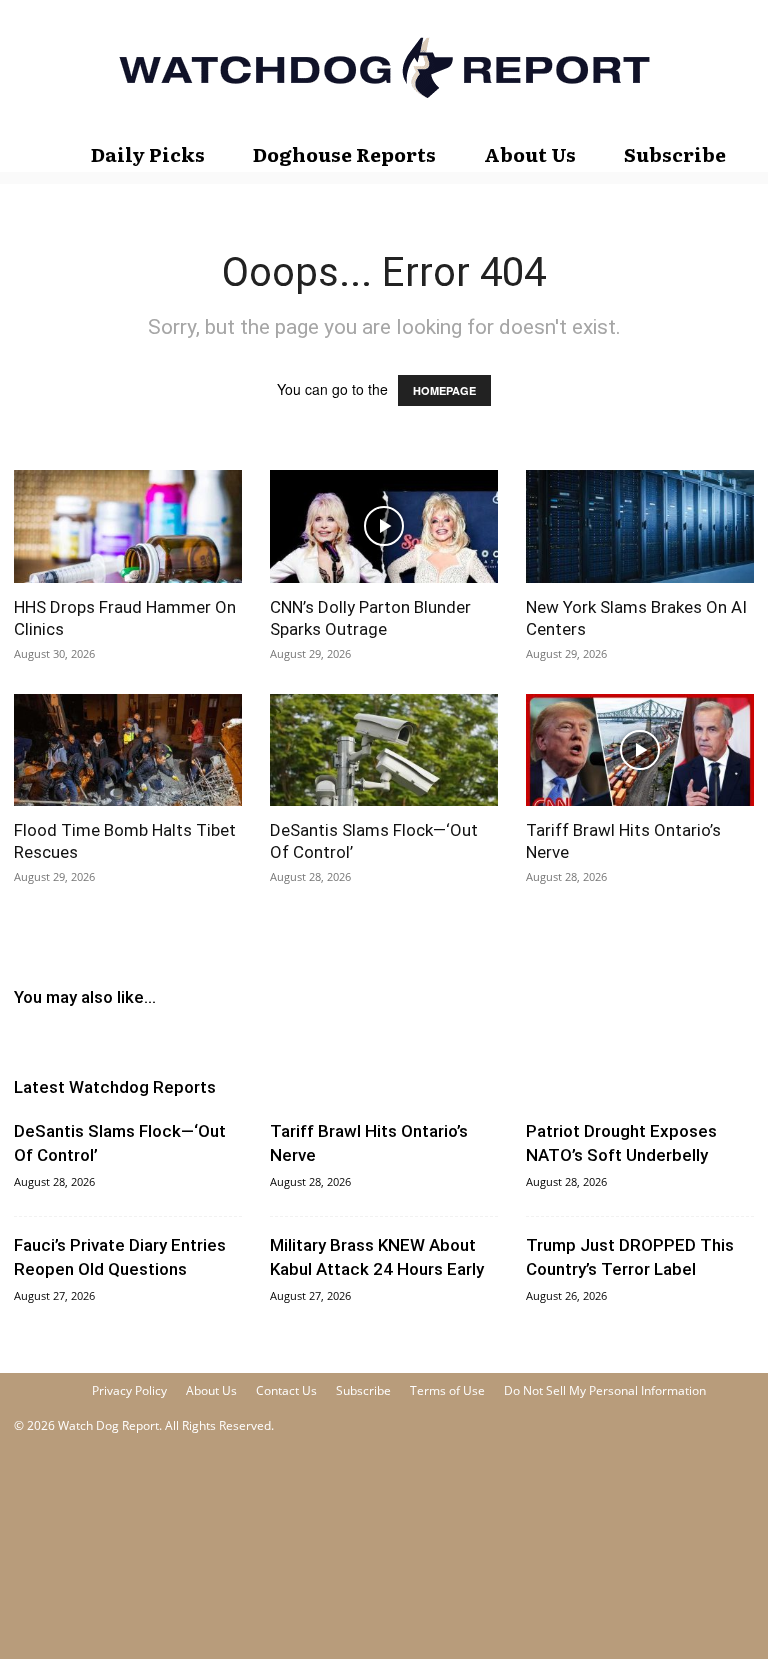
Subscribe (675, 154)
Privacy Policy (129, 1390)
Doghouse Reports (344, 154)
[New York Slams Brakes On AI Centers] (640, 526)
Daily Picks (148, 154)
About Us (530, 154)
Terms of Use (447, 1390)
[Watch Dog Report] (384, 67)
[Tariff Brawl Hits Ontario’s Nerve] (640, 750)
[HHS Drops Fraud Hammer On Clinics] (128, 526)
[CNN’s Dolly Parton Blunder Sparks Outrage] (384, 526)
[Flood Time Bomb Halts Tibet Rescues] (128, 750)
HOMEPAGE (444, 390)
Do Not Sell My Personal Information (605, 1390)
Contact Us (286, 1390)
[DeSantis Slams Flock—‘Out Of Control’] (384, 750)
